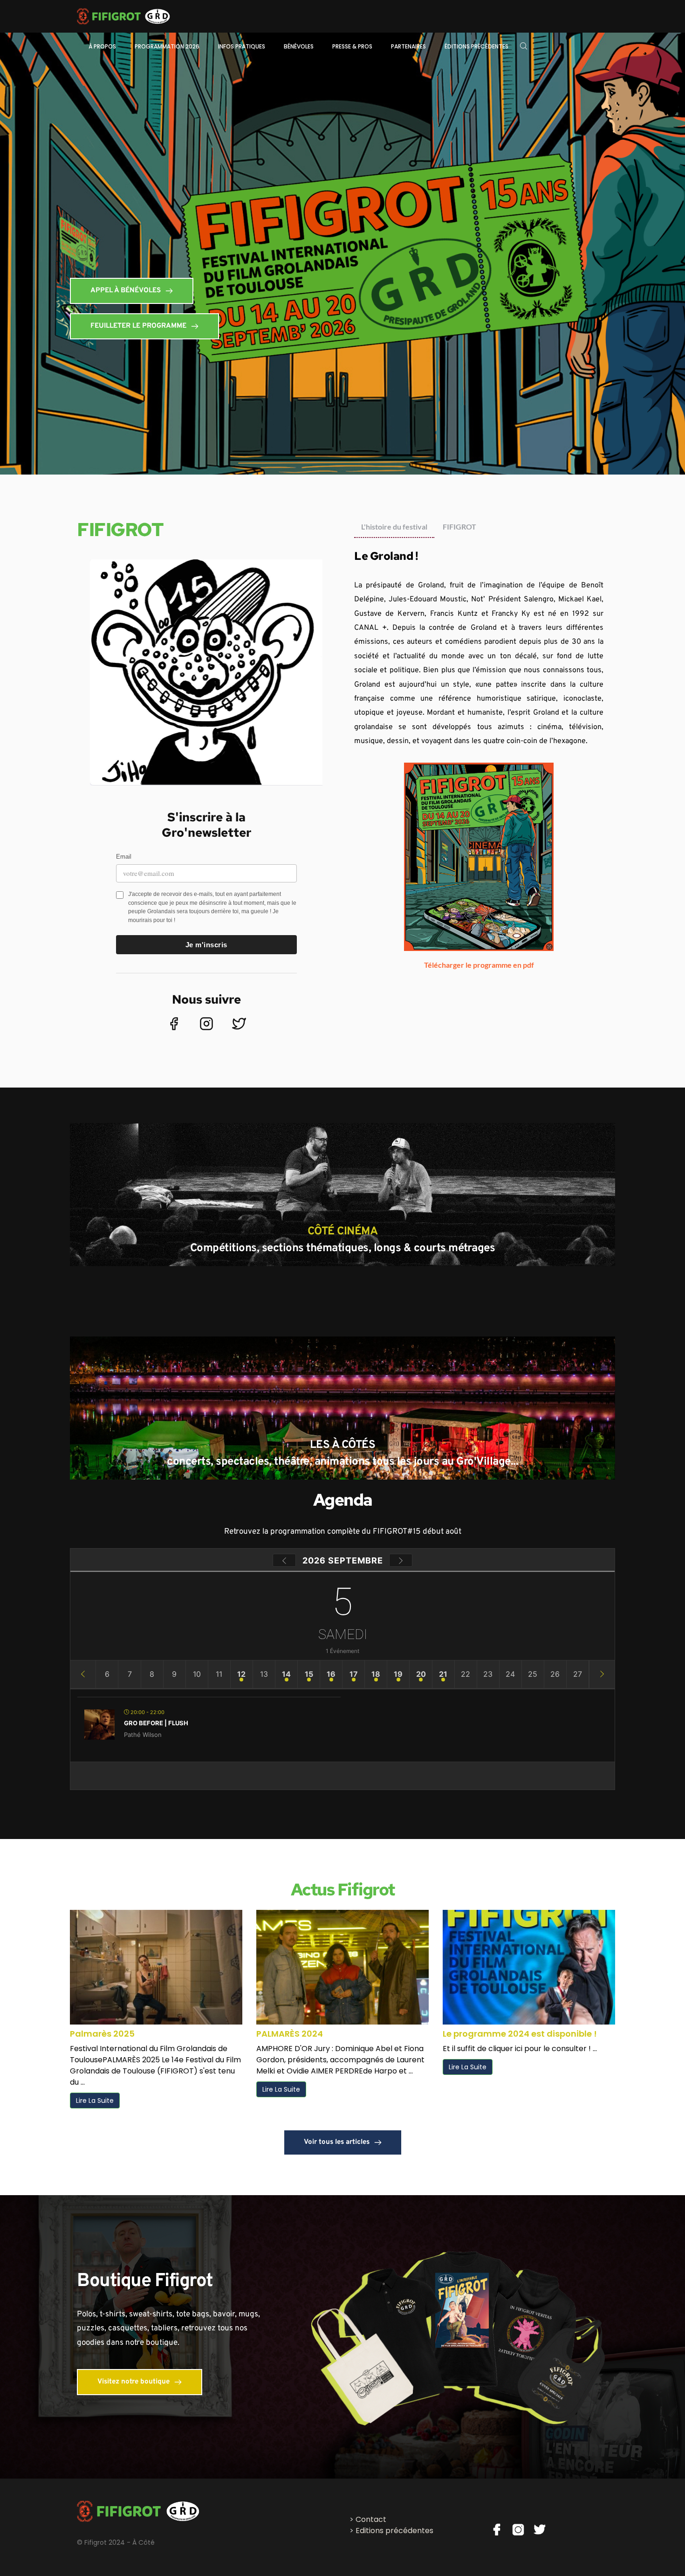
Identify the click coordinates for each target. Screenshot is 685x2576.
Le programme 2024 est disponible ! (520, 2034)
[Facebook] (174, 1024)
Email (124, 857)
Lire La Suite (95, 2101)
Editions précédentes (394, 2531)
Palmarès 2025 (102, 2034)
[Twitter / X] (239, 1024)
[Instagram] (206, 1024)
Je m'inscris (206, 945)
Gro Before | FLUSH (156, 1723)
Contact (371, 2519)
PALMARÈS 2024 (290, 2034)
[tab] (394, 527)
